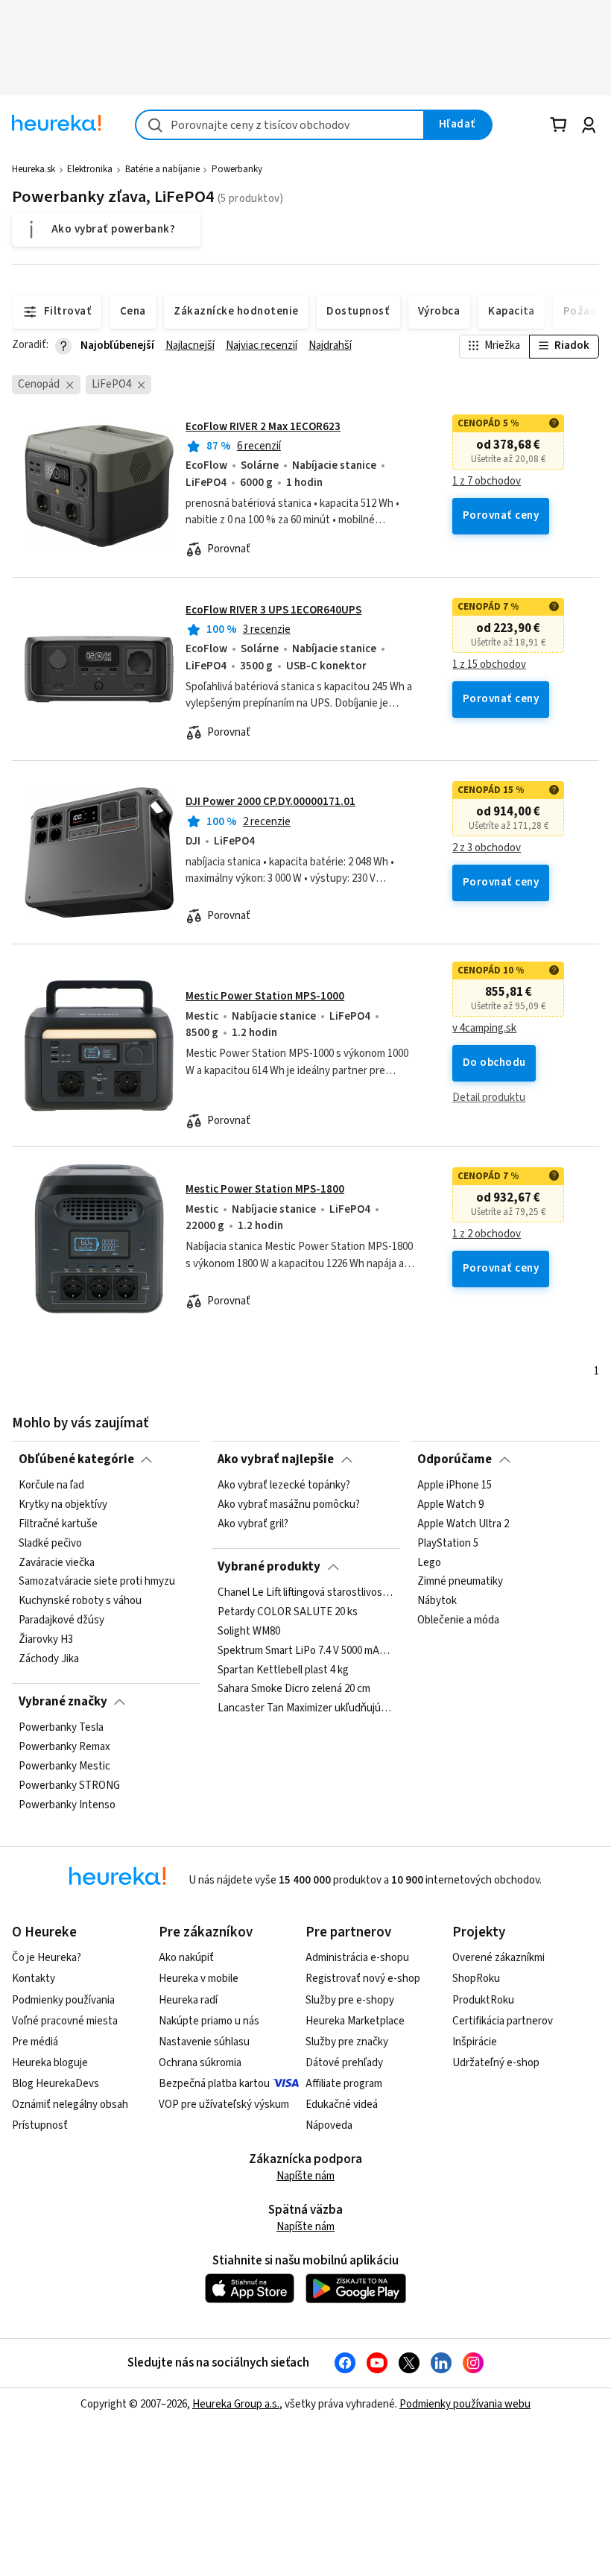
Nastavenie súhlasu (204, 2042)
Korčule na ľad (51, 1486)
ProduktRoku (483, 2000)
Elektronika (90, 169)
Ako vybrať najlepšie (276, 1459)
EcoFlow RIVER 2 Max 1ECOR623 (263, 427)
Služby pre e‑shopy (350, 2000)
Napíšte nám (305, 2176)
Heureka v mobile (199, 1979)
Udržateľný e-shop (496, 2063)
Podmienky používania (63, 2000)
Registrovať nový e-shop (363, 1979)
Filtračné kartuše (58, 1524)
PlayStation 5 (448, 1544)
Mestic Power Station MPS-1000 (265, 996)
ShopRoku (476, 1979)
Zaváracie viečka (57, 1563)
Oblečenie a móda (458, 1620)
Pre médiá (35, 2042)
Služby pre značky (347, 2042)
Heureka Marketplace (355, 2021)
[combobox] (280, 125)
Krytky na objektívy (63, 1505)
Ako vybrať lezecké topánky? (284, 1486)
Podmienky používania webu (465, 2404)
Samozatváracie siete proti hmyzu (97, 1582)
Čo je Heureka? (47, 1958)
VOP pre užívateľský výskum (224, 2105)
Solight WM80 (249, 1632)
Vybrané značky (63, 1702)
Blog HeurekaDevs (56, 2084)
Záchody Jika (49, 1659)
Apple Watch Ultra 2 (463, 1524)
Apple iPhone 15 (455, 1486)
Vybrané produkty (269, 1567)
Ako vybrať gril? (253, 1524)
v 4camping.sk (484, 1029)
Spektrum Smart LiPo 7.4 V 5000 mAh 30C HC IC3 (305, 1650)
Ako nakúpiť (186, 1958)
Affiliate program (344, 2084)
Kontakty (34, 1979)
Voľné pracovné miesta (65, 2021)
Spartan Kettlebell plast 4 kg (283, 1670)
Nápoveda (329, 2125)
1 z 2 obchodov (487, 1234)
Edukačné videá (342, 2105)
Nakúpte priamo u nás (209, 2021)
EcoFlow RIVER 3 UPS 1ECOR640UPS (273, 610)
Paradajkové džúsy (61, 1620)
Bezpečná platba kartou (214, 2084)
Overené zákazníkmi (498, 1958)
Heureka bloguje (50, 2063)
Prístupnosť (40, 2125)
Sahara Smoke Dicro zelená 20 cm (294, 1689)
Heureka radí (188, 2000)
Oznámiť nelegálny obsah (70, 2105)
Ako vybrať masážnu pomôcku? (289, 1505)
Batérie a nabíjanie (162, 169)
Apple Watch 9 (450, 1505)
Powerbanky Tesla (61, 1728)
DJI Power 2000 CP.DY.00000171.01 (270, 802)
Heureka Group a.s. (236, 2404)
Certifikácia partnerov (503, 2021)
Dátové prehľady (344, 2063)
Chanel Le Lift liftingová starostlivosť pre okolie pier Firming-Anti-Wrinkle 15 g (305, 1593)
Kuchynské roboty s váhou (80, 1601)
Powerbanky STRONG (69, 1786)
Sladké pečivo (50, 1544)
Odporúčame (455, 1459)
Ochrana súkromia (200, 2063)
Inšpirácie (475, 2042)
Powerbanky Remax (64, 1747)
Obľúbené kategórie (76, 1459)
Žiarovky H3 (46, 1640)
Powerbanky (237, 169)
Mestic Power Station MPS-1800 (265, 1189)
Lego (429, 1563)
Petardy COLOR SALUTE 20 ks (288, 1612)
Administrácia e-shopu (357, 1958)
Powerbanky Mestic (64, 1767)
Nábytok (437, 1601)
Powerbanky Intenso (67, 1805)
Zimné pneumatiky (460, 1582)
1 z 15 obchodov (489, 665)
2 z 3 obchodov (487, 848)
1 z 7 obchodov (487, 482)
